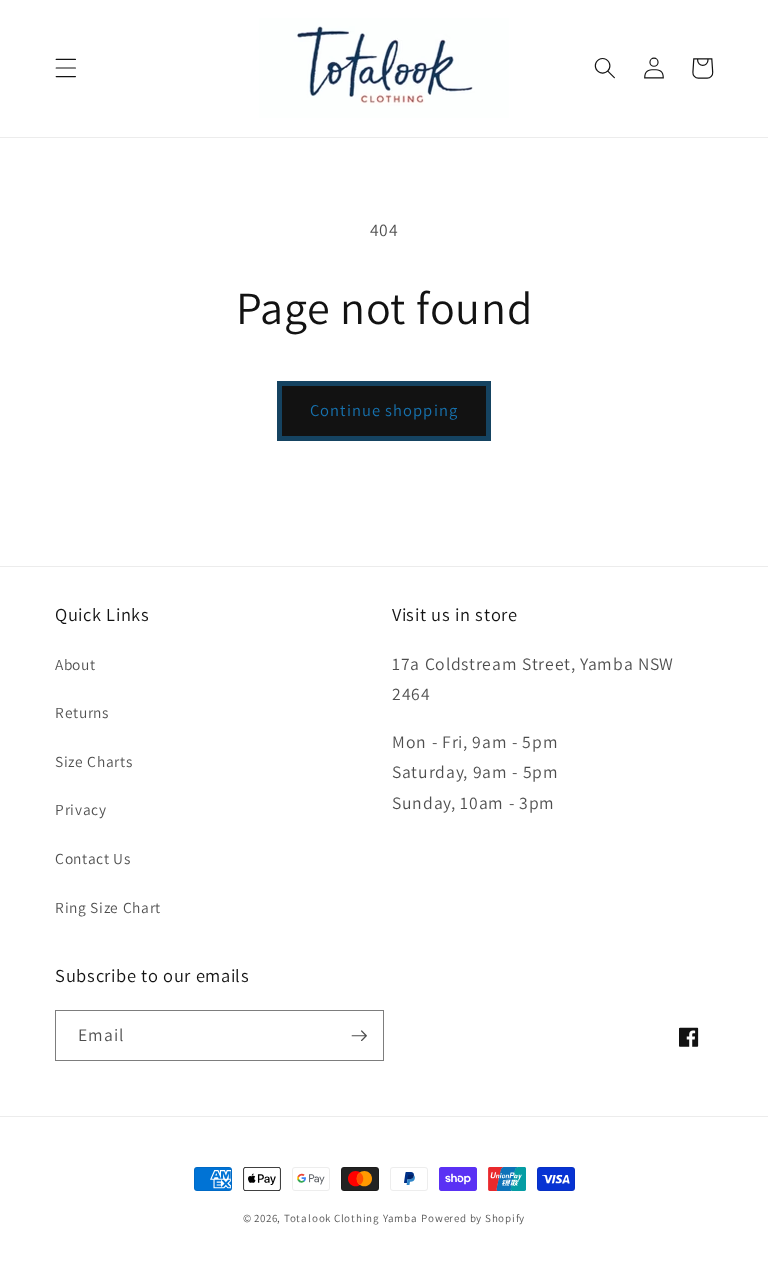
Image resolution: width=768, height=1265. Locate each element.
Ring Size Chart (108, 907)
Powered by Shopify (473, 1218)
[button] (66, 68)
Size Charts (93, 761)
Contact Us (93, 858)
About (75, 664)
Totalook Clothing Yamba (351, 1218)
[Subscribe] (359, 1036)
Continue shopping (384, 410)
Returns (82, 712)
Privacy (81, 809)
